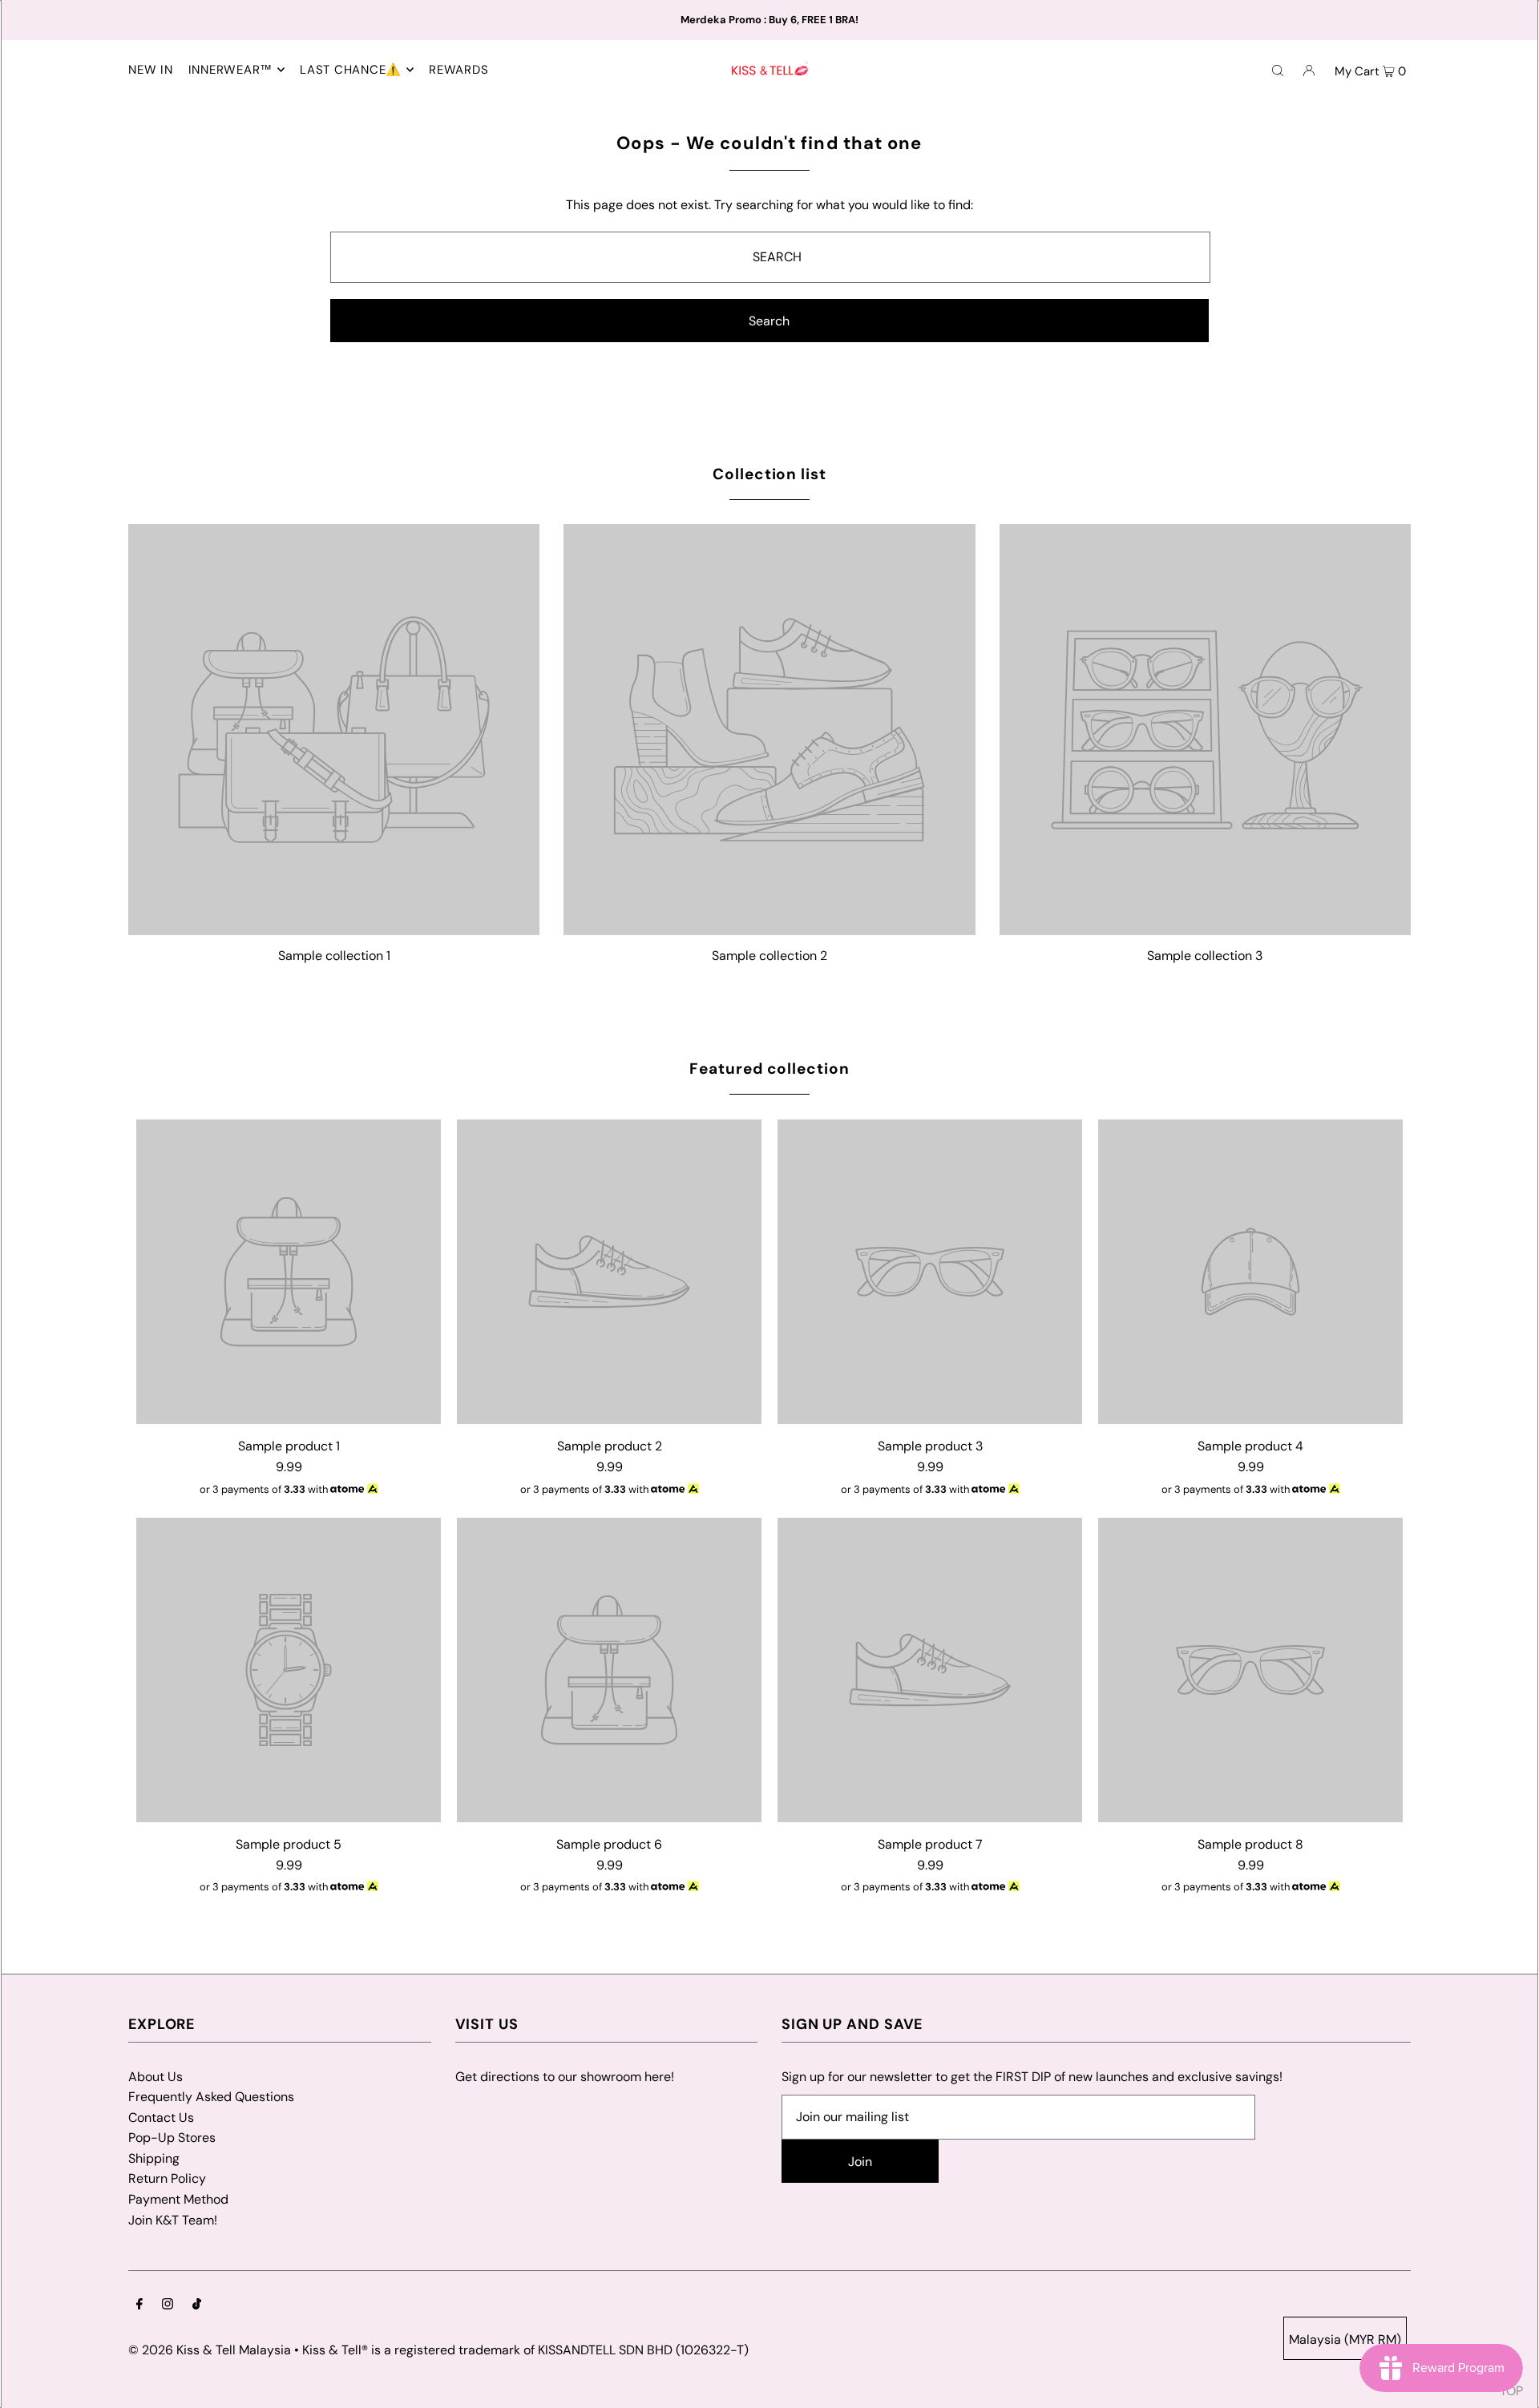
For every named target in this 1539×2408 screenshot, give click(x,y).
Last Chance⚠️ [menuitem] (351, 70)
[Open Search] (1278, 70)
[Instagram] (168, 2305)
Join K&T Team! (173, 2220)
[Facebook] (139, 2305)
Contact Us (161, 2118)
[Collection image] (334, 928)
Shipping (154, 2158)
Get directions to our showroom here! (565, 2077)
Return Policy (167, 2178)
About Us (156, 2077)
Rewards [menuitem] (458, 70)
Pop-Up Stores (172, 2138)
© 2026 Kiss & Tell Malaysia (210, 2350)
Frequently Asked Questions (211, 2097)
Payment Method (178, 2199)
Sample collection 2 (769, 956)
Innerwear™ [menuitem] (231, 70)
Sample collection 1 (334, 956)
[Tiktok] (197, 2305)
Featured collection (769, 1069)
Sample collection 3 (1205, 956)
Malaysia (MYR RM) (1345, 2339)
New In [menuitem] (151, 70)
